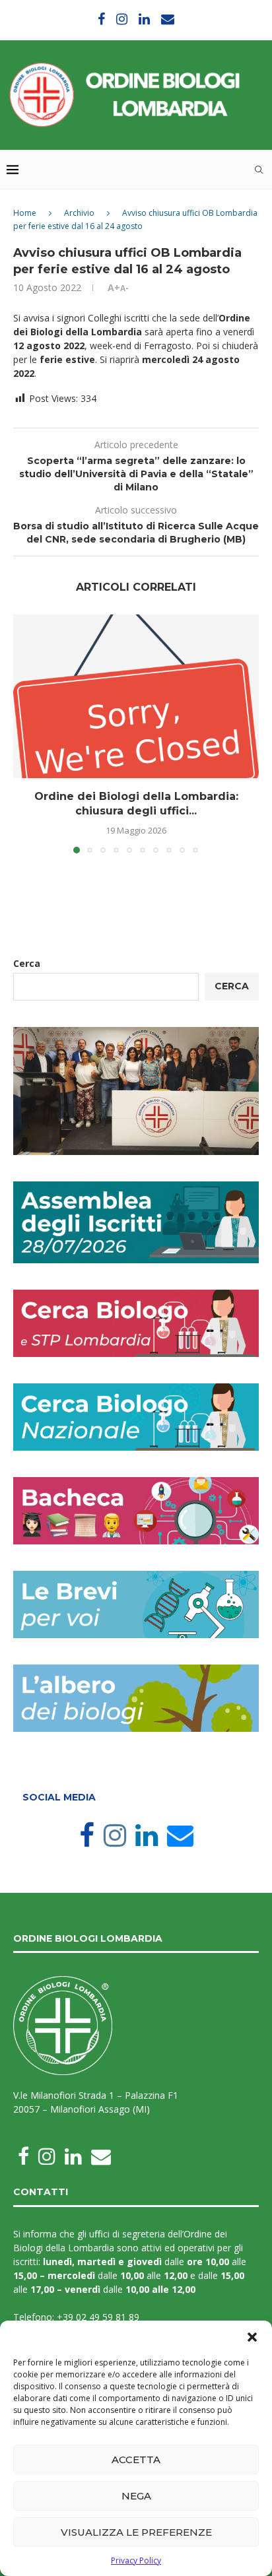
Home (25, 213)
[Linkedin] (144, 19)
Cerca (27, 963)
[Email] (168, 19)
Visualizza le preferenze (136, 2532)
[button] (252, 2337)
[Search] (259, 170)
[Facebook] (101, 19)
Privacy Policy (136, 2560)
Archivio (79, 213)
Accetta (136, 2460)
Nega (136, 2496)
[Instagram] (122, 19)
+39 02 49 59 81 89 (98, 2317)
